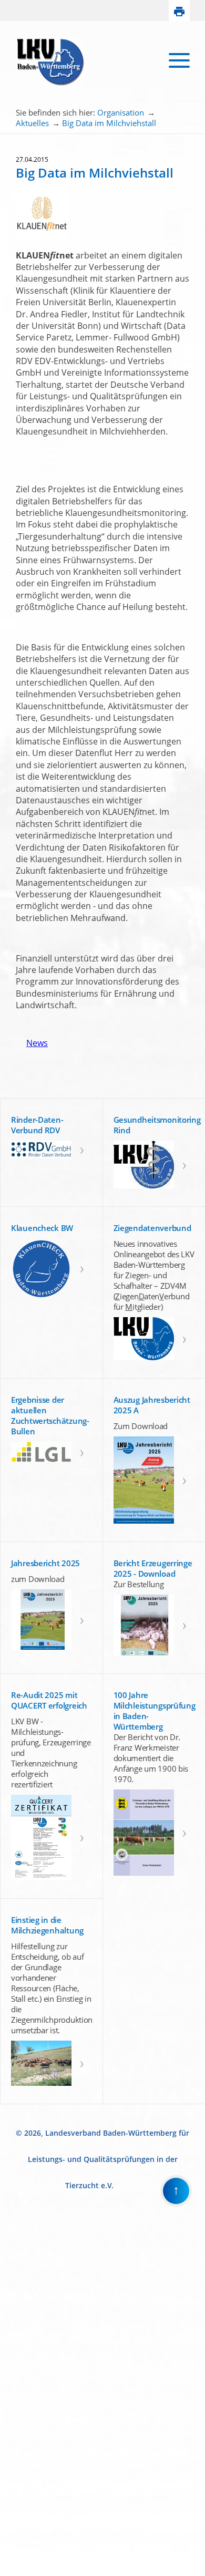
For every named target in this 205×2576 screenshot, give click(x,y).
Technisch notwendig (15, 2398)
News (32, 1043)
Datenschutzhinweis (29, 2572)
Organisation (121, 112)
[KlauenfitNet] (42, 237)
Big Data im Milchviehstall (109, 123)
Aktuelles (32, 123)
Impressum (17, 2563)
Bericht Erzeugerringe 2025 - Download (153, 1568)
